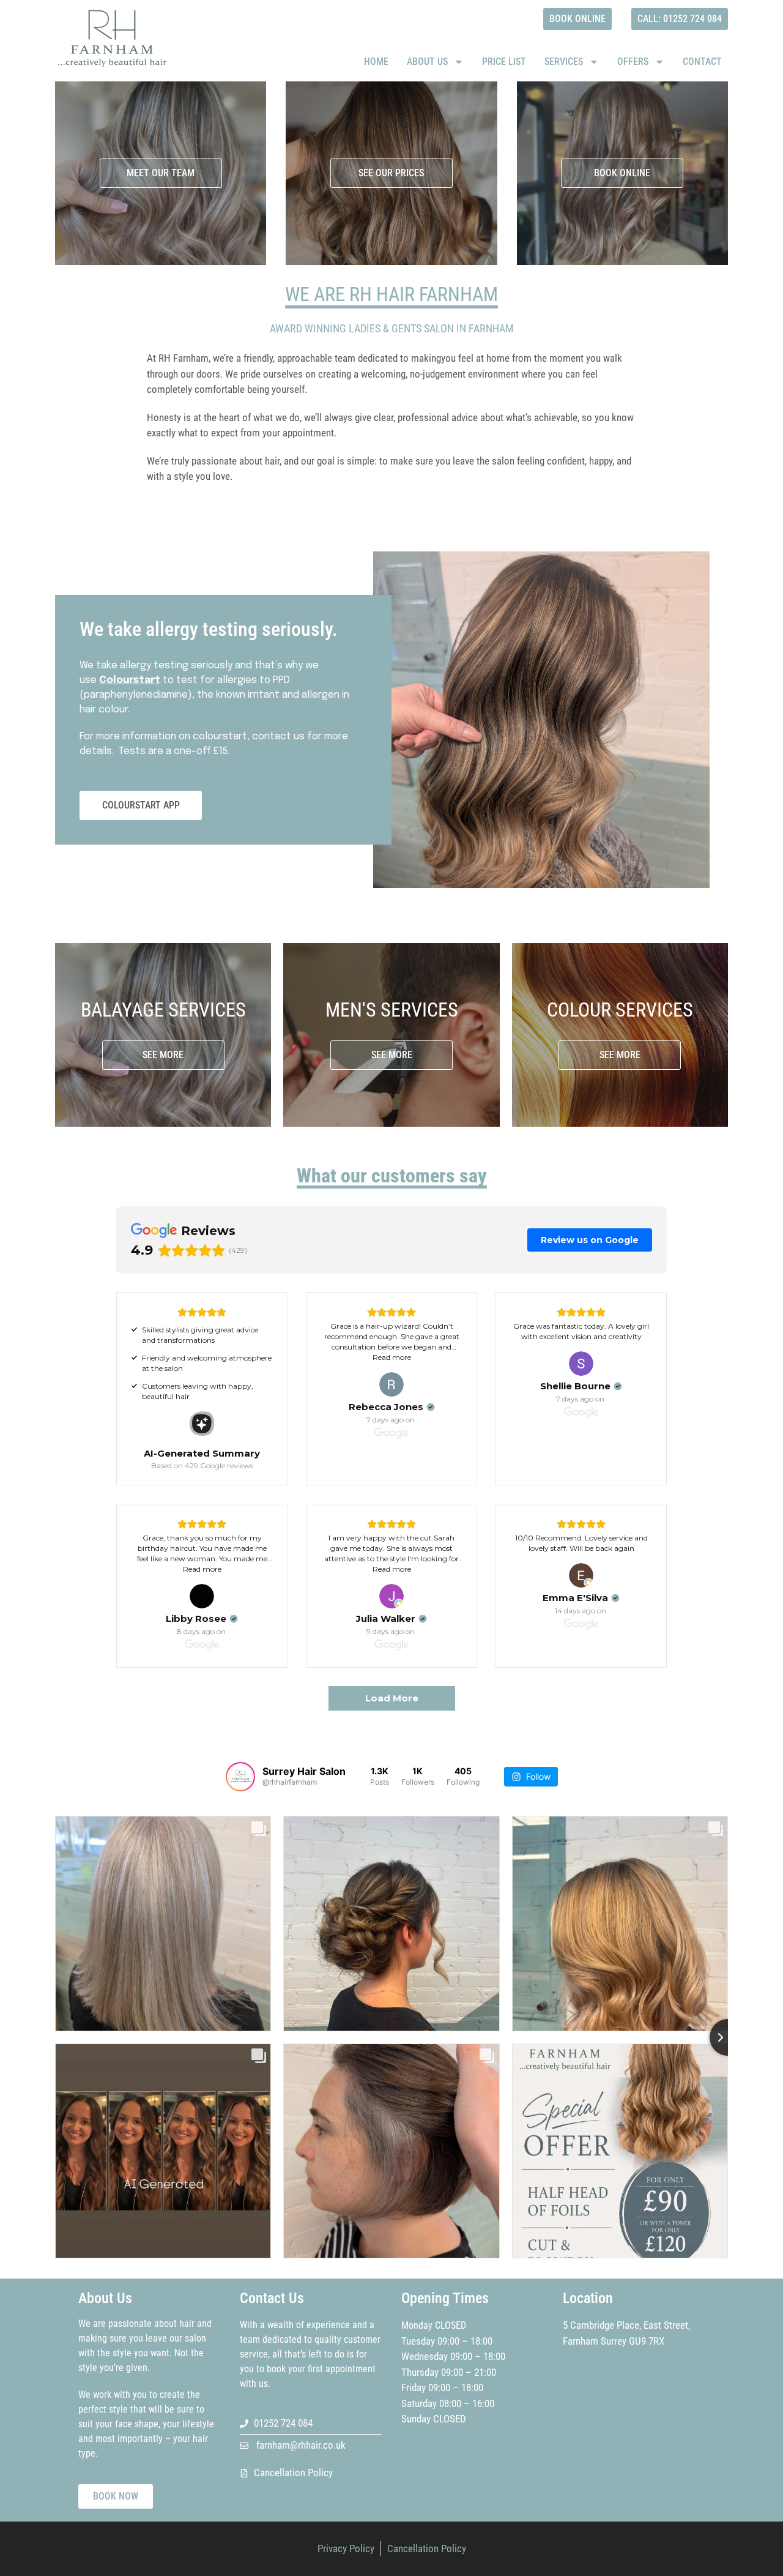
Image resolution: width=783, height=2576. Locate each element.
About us (427, 62)
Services (564, 62)
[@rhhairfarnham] (240, 1777)
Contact (702, 62)
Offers (633, 62)
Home (376, 62)
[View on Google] (391, 1384)
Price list (504, 62)
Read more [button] (392, 1357)
